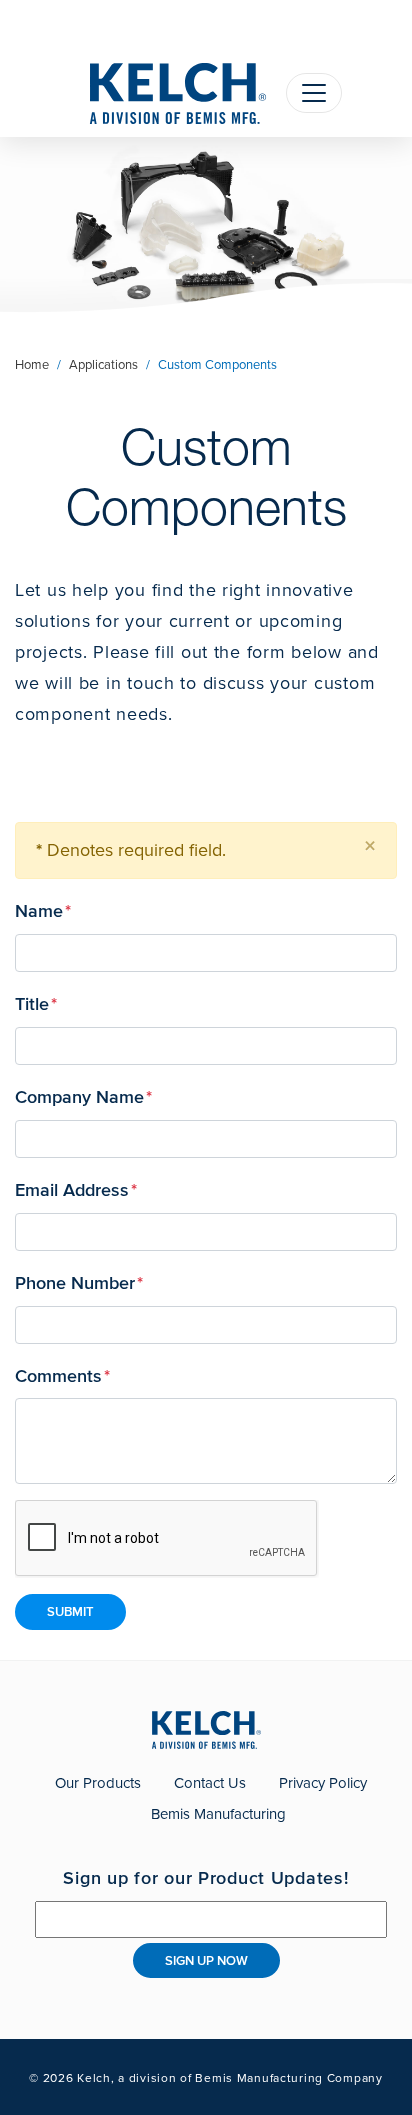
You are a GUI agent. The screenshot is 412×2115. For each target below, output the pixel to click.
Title (36, 1003)
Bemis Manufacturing (218, 1814)
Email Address (76, 1189)
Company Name (83, 1096)
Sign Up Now (206, 1960)
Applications (103, 365)
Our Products (98, 1783)
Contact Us (210, 1783)
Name (43, 910)
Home (32, 365)
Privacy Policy (323, 1783)
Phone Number (79, 1282)
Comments (62, 1375)
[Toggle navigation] (314, 93)
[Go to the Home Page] (178, 93)
